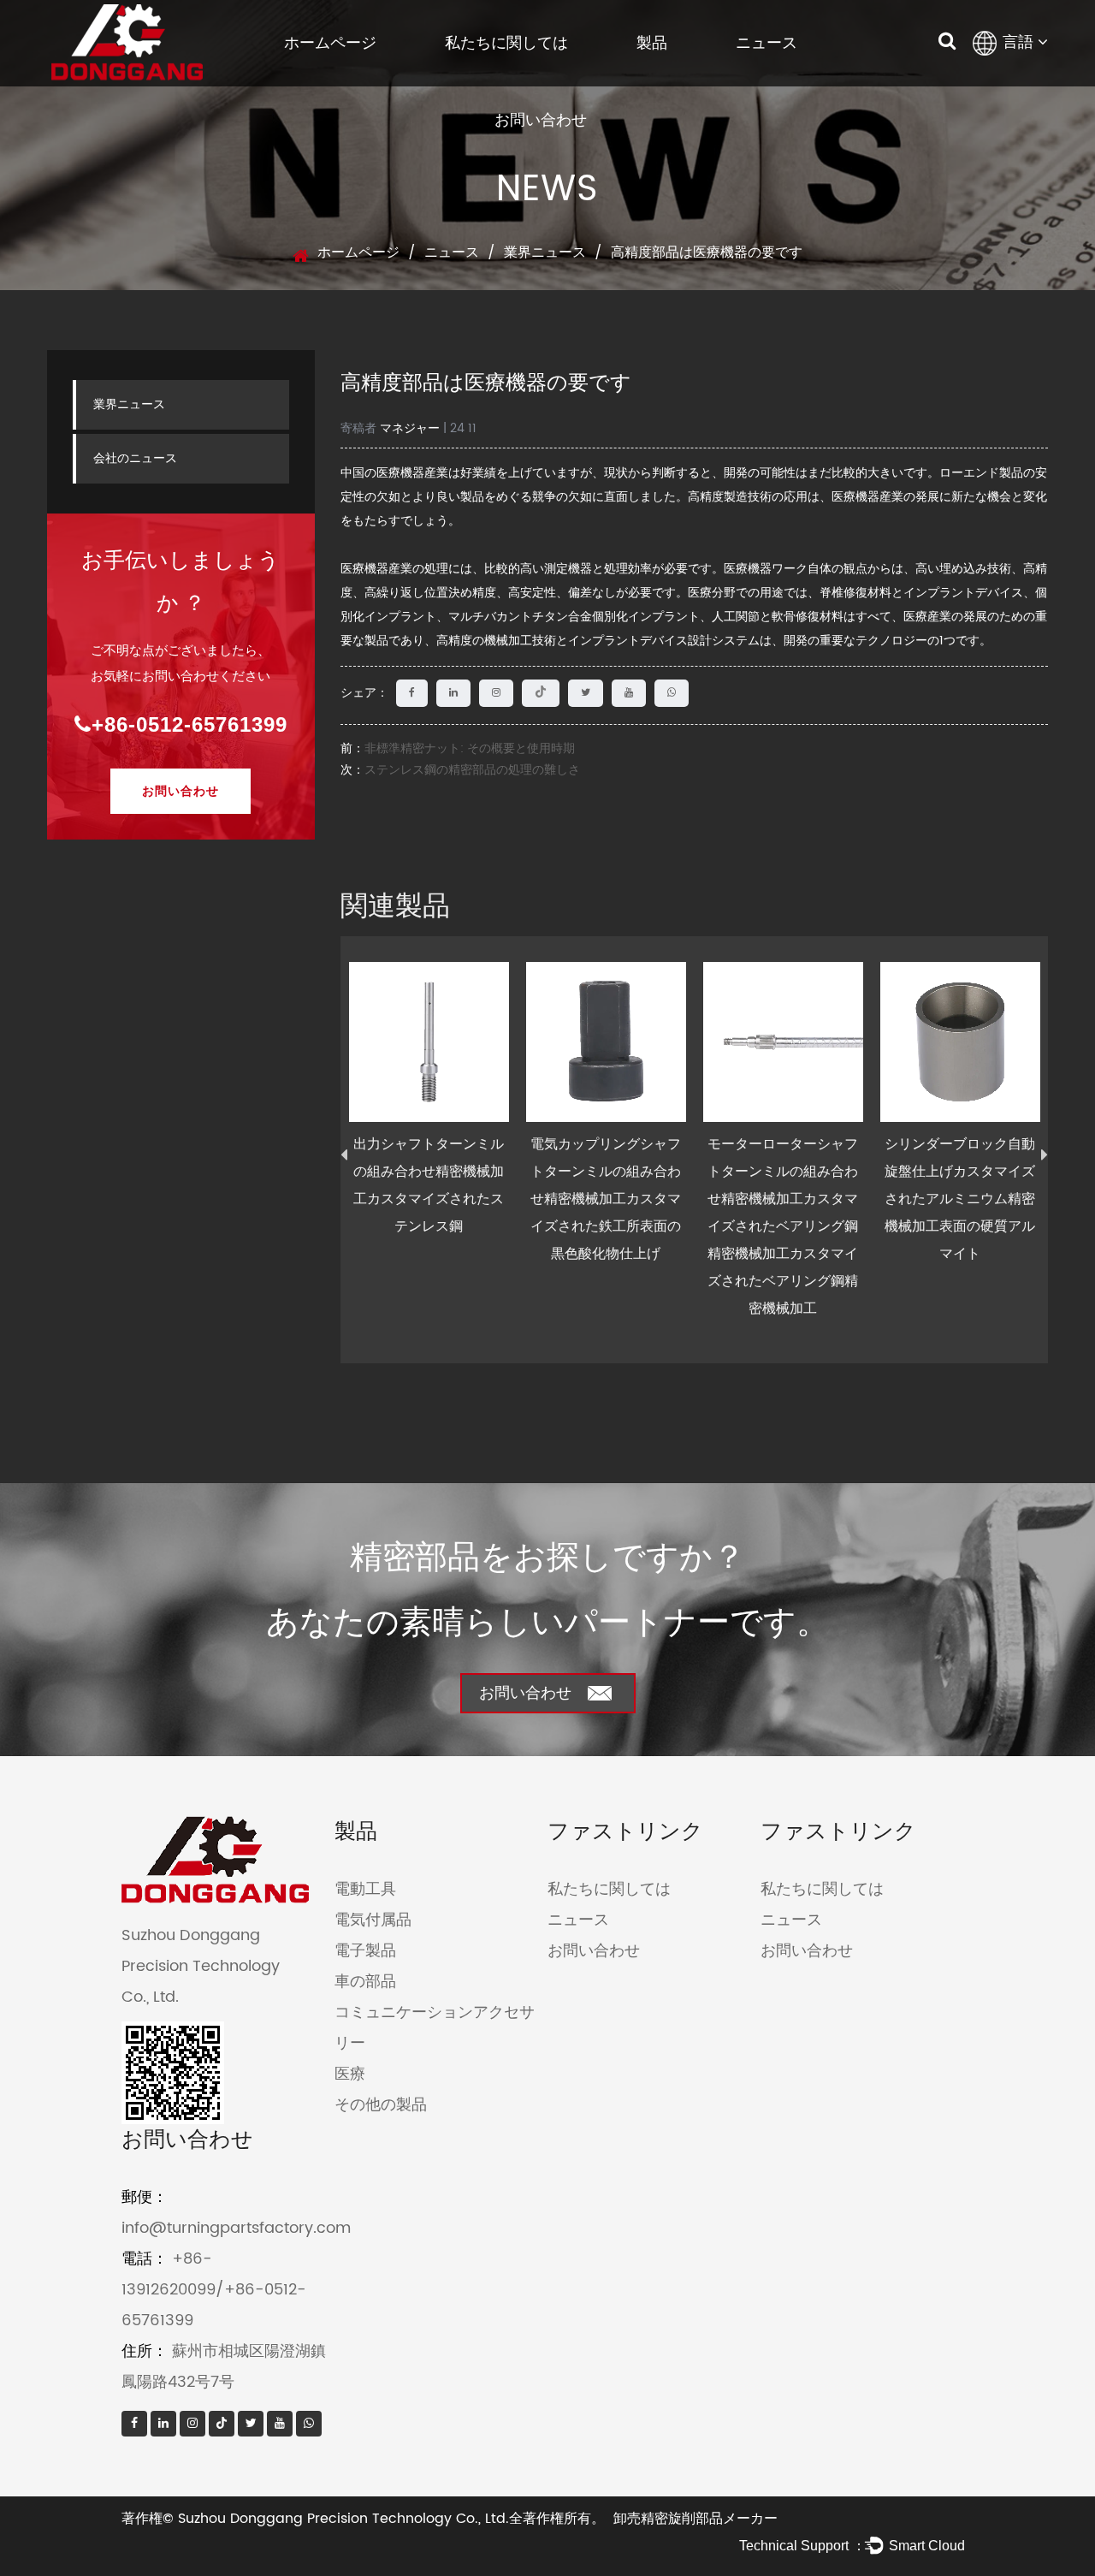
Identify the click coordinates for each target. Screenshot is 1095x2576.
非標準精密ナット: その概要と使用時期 (470, 748)
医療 (350, 2074)
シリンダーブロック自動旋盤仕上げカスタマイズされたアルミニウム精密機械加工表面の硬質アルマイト (960, 1199)
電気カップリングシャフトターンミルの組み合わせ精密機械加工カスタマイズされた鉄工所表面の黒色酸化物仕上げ (606, 1199)
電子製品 (365, 1951)
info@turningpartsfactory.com (236, 2228)
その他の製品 (381, 2105)
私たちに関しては (506, 43)
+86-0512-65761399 (189, 724)
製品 (652, 43)
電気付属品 (373, 1920)
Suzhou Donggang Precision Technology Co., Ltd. (343, 2519)
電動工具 (365, 1889)
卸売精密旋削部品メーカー (695, 2519)
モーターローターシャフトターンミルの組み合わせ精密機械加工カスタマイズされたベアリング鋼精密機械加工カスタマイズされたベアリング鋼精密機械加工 (783, 1226)
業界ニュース (545, 252)
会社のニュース (135, 458)
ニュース (766, 43)
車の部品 (365, 1982)
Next (1045, 1155)
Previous (344, 1155)
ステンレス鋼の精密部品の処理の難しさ (472, 770)
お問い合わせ (541, 120)
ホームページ (330, 43)
